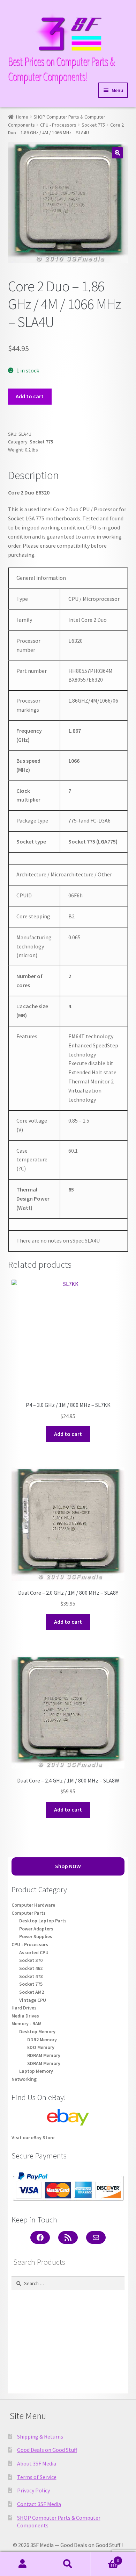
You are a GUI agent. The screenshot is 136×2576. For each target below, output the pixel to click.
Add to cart (30, 396)
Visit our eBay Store (33, 2137)
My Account (23, 2564)
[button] (118, 153)
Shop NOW (68, 1866)
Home (22, 117)
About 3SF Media (37, 2463)
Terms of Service (37, 2477)
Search (68, 2564)
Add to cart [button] (68, 1434)
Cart (105, 2558)
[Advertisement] (68, 2342)
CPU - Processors (58, 125)
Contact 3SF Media (39, 2504)
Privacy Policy (33, 2490)
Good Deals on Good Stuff (47, 2450)
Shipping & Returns (40, 2436)
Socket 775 (93, 125)
